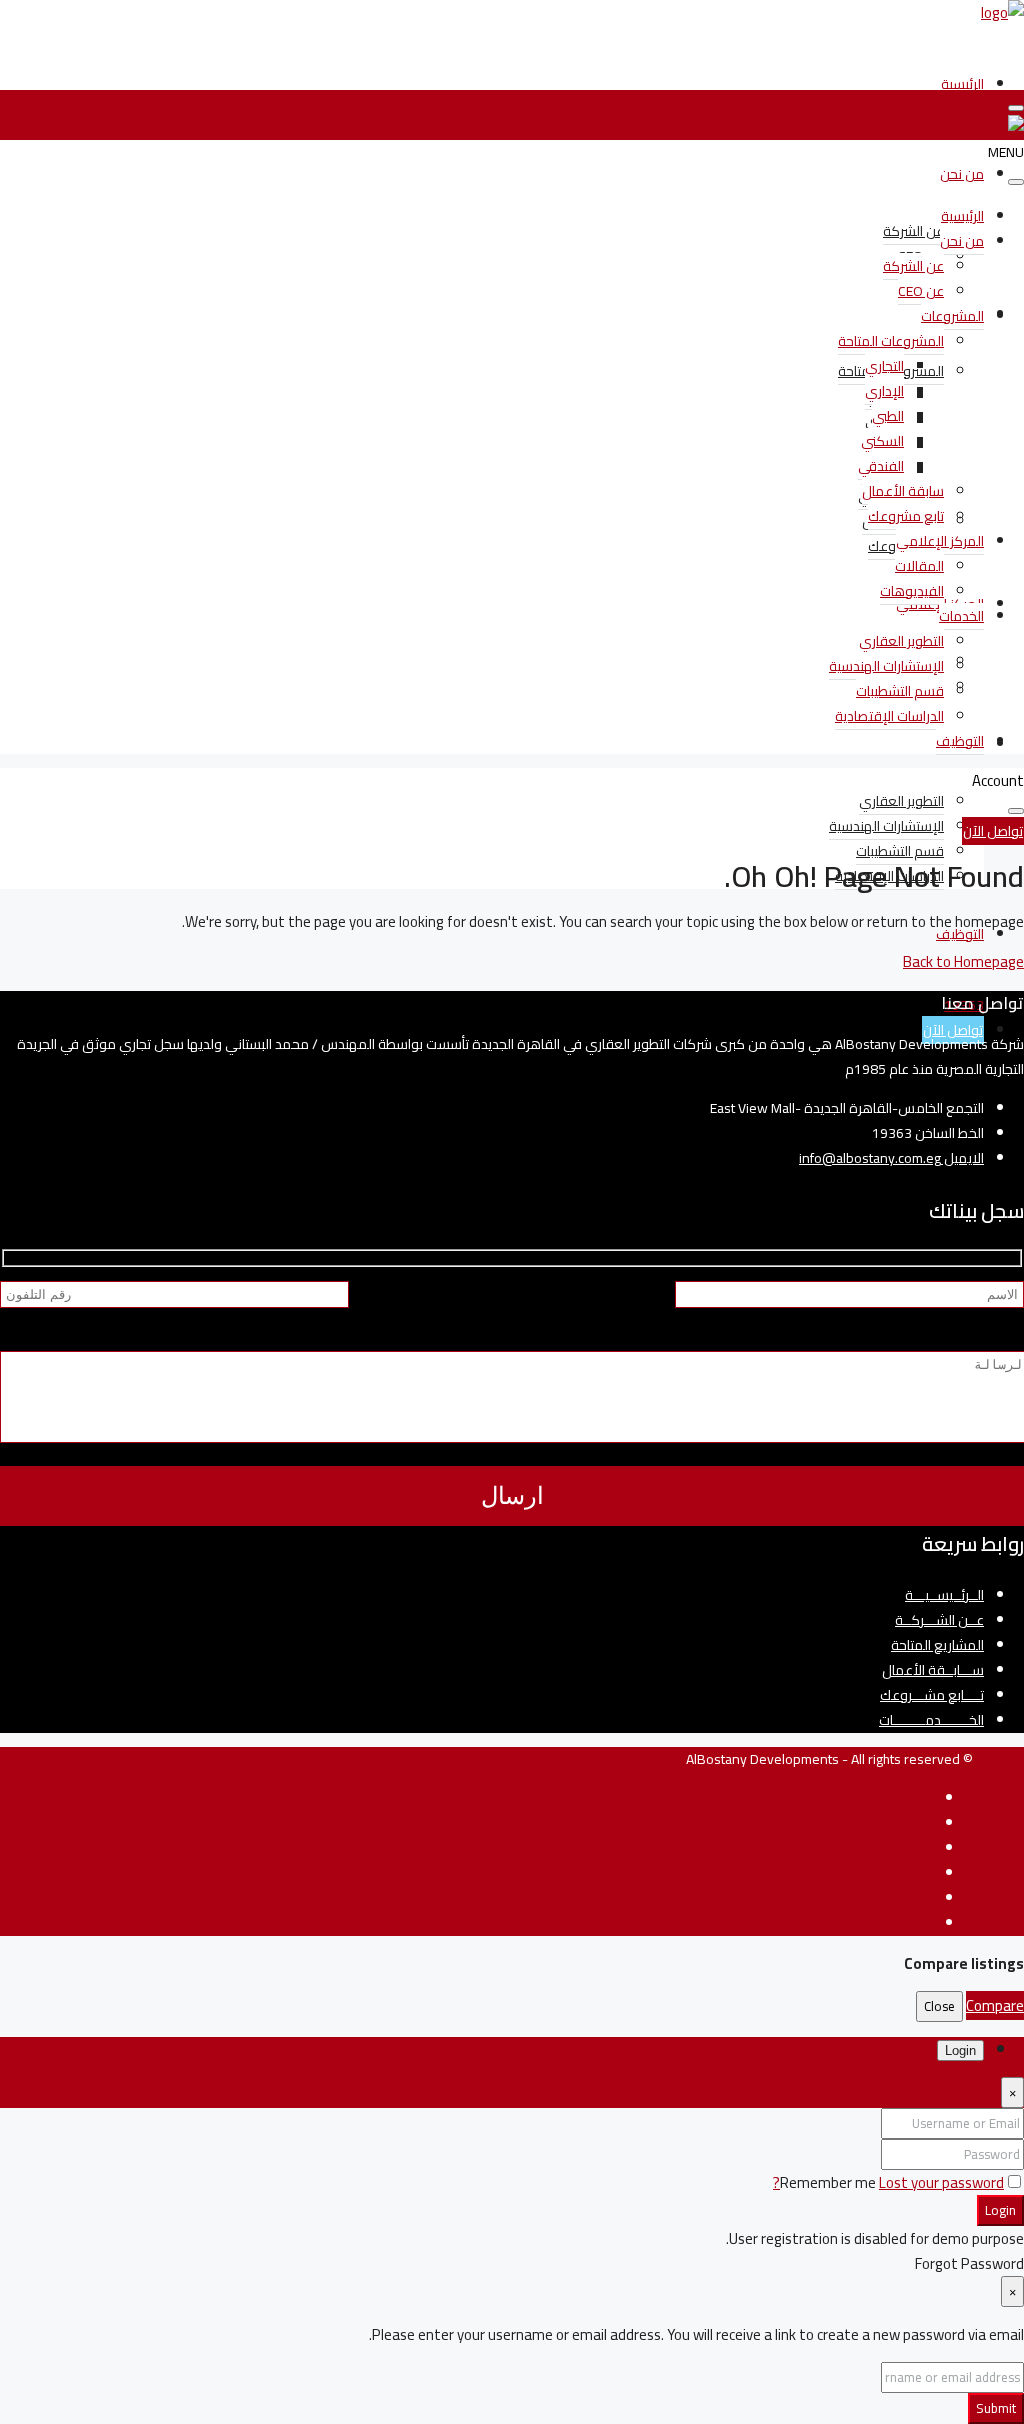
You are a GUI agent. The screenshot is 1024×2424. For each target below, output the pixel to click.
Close (939, 2006)
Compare (995, 2005)
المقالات (919, 566)
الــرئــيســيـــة (944, 1595)
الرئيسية (962, 84)
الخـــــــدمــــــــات (931, 1720)
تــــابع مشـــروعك (932, 1695)
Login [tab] (960, 2050)
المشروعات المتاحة (891, 341)
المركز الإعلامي (940, 541)
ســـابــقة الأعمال (933, 1670)
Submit (996, 2408)
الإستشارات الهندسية (886, 826)
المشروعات (952, 316)
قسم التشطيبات (900, 851)
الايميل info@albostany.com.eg (891, 1158)
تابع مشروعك (906, 516)
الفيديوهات (912, 591)
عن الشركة (913, 231)
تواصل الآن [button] (993, 831)
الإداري (884, 391)
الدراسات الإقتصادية (889, 716)
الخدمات (961, 616)
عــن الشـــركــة (939, 1620)
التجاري (884, 366)
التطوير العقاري (901, 801)
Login (1000, 2210)
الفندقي (881, 466)
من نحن (962, 174)
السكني (882, 441)
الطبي (888, 416)
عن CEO (921, 291)
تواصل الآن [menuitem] (953, 1030)
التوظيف (960, 741)
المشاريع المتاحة (937, 1645)
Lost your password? (888, 2182)
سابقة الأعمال (903, 491)
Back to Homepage (963, 961)
